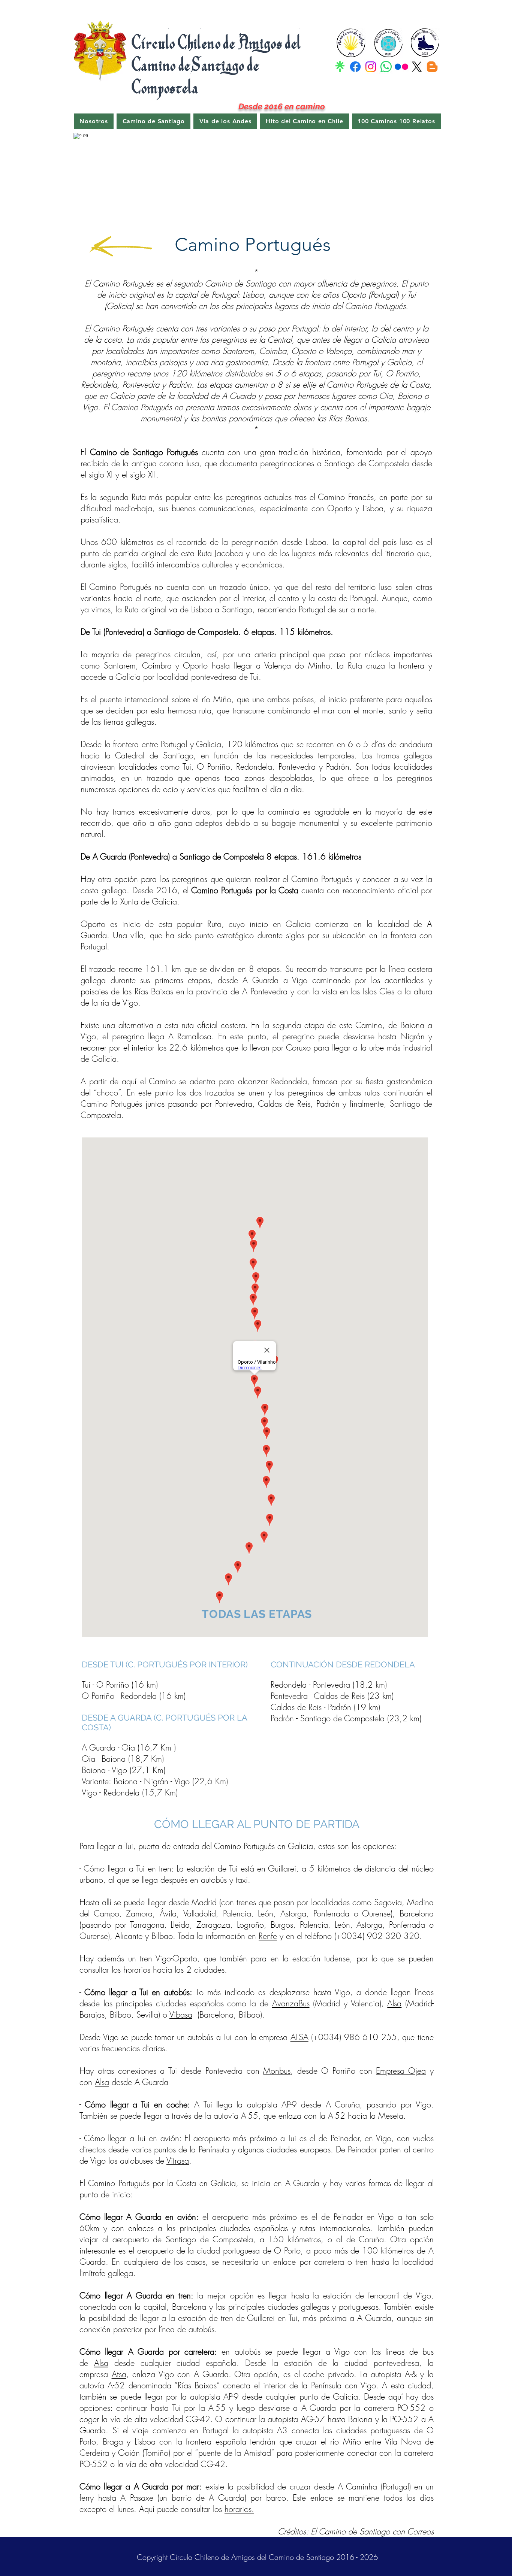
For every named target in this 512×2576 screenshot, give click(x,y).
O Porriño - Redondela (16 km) (134, 1696)
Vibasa (181, 2015)
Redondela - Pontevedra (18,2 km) (329, 1685)
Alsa (394, 2003)
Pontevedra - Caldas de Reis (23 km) (332, 1696)
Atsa (119, 2374)
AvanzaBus (291, 2003)
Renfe (268, 1936)
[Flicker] (401, 67)
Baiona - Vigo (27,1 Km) (124, 1770)
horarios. (239, 2509)
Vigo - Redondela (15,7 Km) (130, 1792)
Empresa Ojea (401, 2071)
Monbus (277, 2071)
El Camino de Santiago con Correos (372, 2531)
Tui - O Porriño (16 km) (120, 1685)
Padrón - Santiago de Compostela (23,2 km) (346, 1718)
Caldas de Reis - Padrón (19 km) (325, 1707)
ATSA (299, 2037)
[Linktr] (340, 67)
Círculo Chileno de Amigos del (218, 42)
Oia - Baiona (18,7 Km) (123, 1759)
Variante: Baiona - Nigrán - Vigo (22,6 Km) (155, 1781)
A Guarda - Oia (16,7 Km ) (129, 1748)
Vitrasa (178, 2161)
